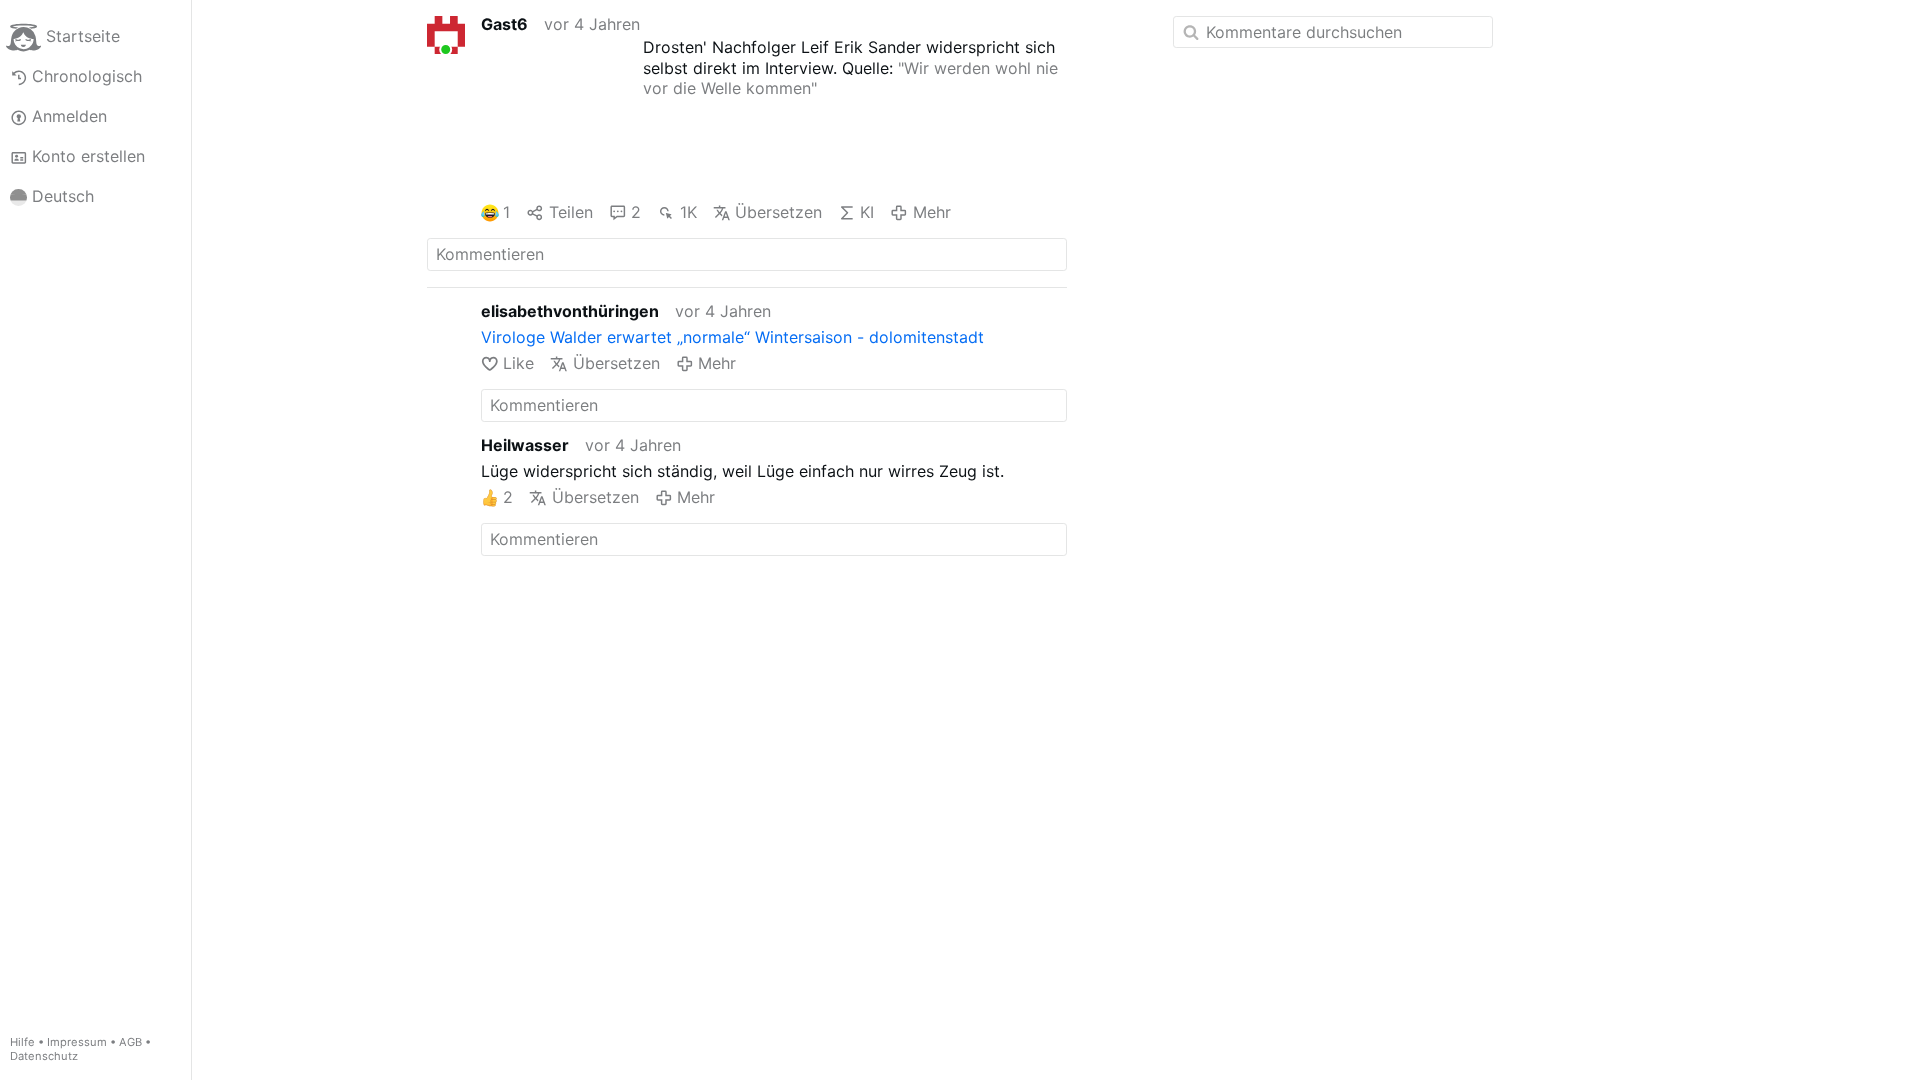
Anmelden (69, 116)
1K (688, 212)
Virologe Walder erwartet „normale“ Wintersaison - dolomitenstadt (732, 337)
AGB (130, 1042)
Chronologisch (87, 76)
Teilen (570, 212)
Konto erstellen (88, 156)
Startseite (83, 36)
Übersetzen (778, 212)
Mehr (931, 212)
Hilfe (22, 1042)
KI (867, 212)
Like (518, 363)
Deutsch (63, 196)
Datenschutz (44, 1056)
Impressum (77, 1042)
